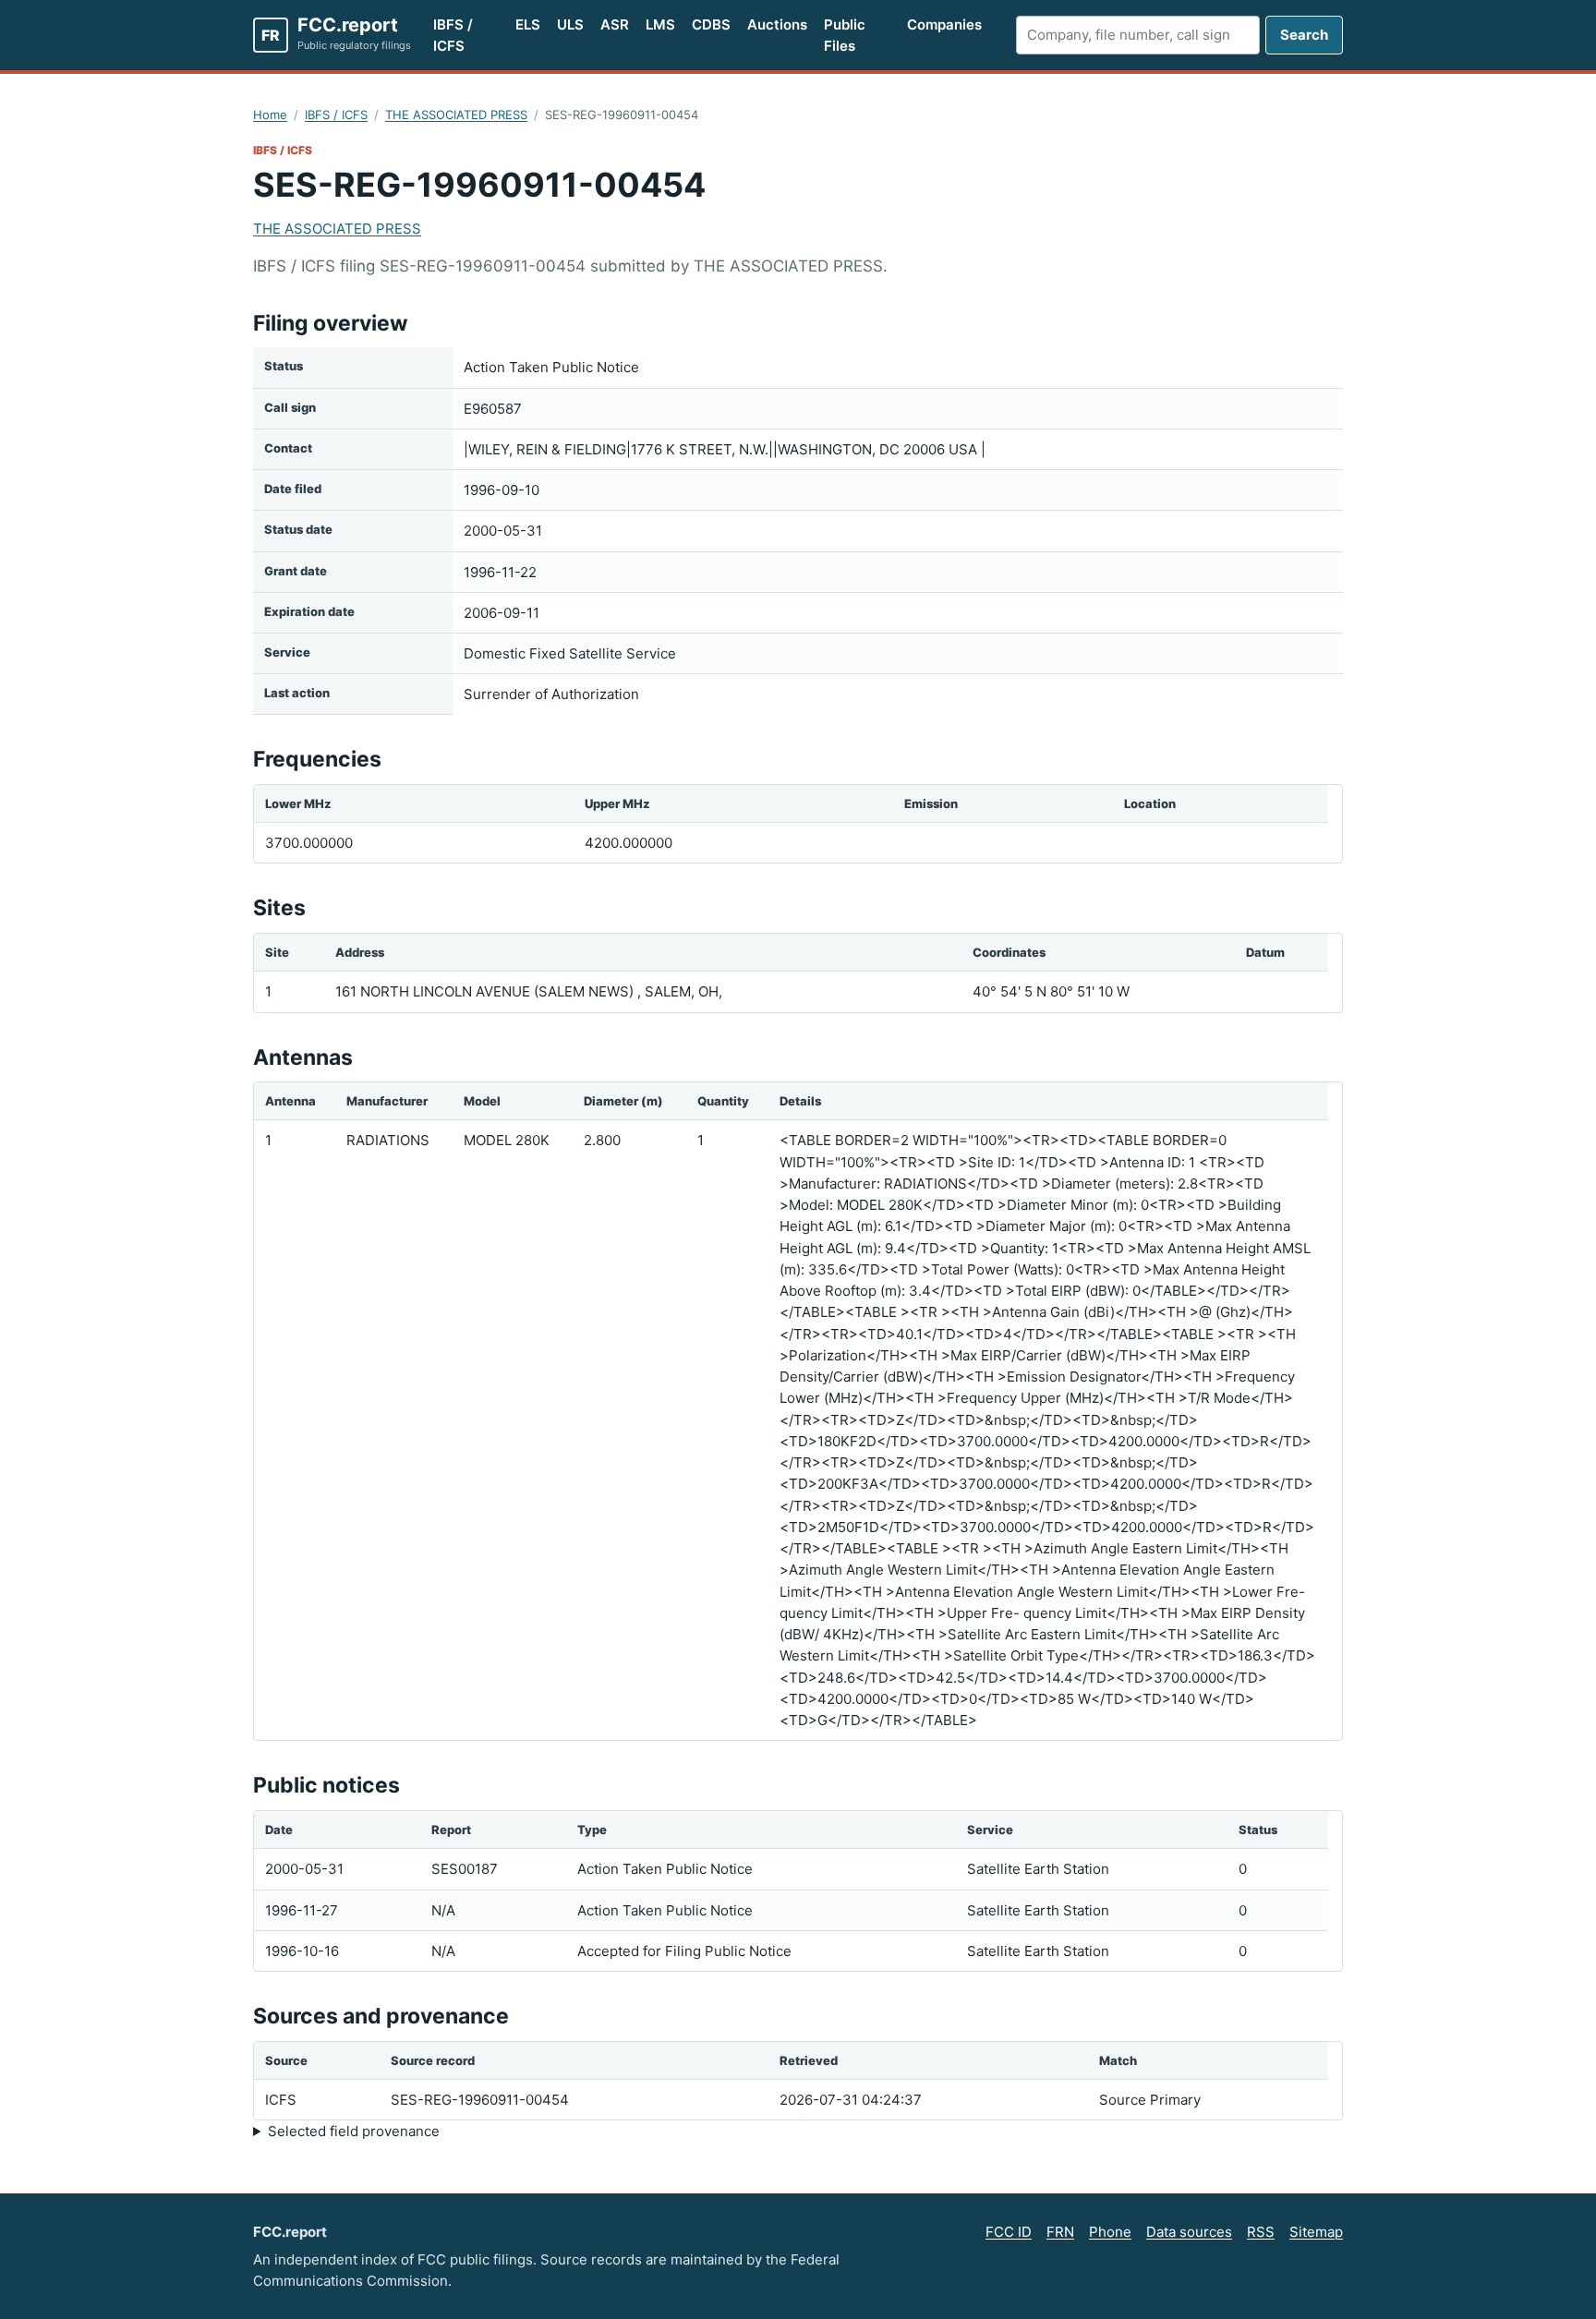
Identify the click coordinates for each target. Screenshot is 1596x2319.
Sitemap (1316, 2232)
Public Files (845, 35)
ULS (570, 24)
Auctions (777, 24)
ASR (615, 24)
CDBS (711, 24)
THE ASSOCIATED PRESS (456, 115)
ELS (528, 24)
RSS (1261, 2232)
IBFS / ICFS (453, 35)
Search (1304, 35)
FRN (1060, 2232)
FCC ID (1009, 2232)
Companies (944, 24)
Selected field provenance (354, 2131)
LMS (660, 24)
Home (270, 115)
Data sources (1189, 2232)
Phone (1110, 2232)
